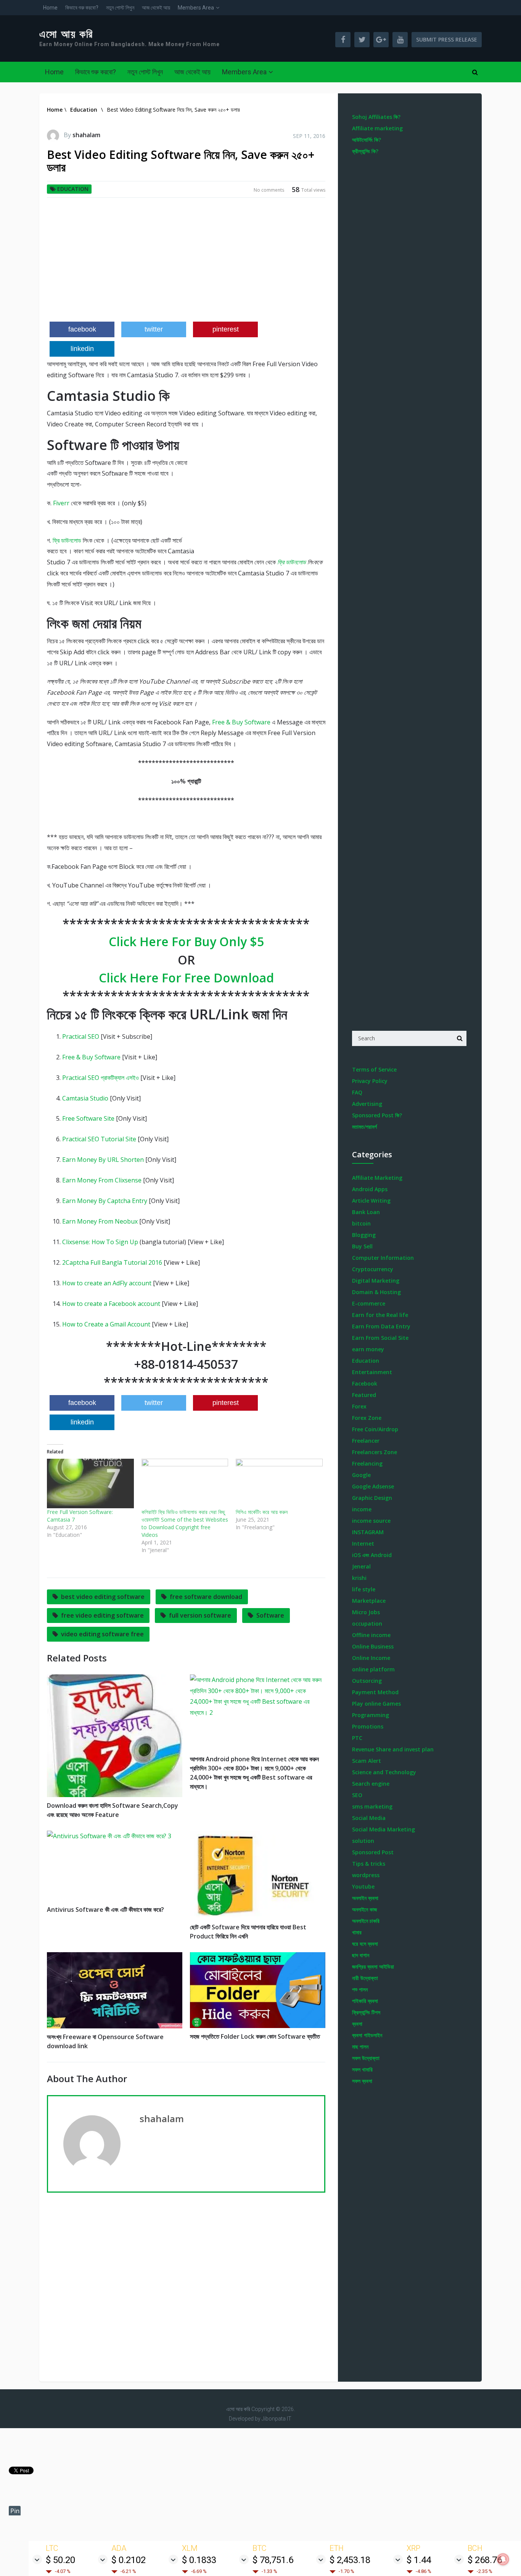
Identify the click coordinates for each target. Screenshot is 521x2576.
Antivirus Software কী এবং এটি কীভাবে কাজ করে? (105, 1910)
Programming (371, 1715)
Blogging (364, 1235)
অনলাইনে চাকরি (366, 1921)
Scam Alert (367, 1761)
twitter (154, 329)
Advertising (367, 1104)
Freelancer (366, 1441)
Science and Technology (384, 1772)
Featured (364, 1395)
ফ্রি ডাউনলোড (67, 540)
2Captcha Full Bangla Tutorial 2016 (112, 1262)
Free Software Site (88, 1118)
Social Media (369, 1818)
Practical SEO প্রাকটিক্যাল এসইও (101, 1078)
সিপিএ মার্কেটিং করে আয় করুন (262, 1512)
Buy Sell (362, 1246)
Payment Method (375, 1692)
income (362, 1509)
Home (50, 8)
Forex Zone (367, 1418)
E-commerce (369, 1303)
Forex (359, 1406)
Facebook (365, 1383)
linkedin (82, 349)
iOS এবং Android (372, 1555)
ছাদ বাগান (361, 1955)
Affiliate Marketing (377, 1178)
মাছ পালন (360, 2047)
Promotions (368, 1726)
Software (270, 1615)
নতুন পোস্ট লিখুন (120, 8)
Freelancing (367, 1463)
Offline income (371, 1635)
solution (363, 1841)
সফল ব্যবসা (362, 2081)
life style (364, 1589)
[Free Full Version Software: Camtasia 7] (90, 1483)
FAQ (357, 1092)
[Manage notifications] (503, 2559)
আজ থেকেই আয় (156, 8)
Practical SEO (81, 1036)
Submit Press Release (447, 39)
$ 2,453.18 (350, 2560)
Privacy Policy (370, 1081)
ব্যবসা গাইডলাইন (367, 2035)
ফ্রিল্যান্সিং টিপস (366, 2012)
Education (73, 189)
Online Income (371, 1658)
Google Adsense (373, 1486)
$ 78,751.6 (273, 2560)
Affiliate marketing (377, 128)
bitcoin (361, 1223)
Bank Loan (366, 1212)
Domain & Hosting (376, 1292)
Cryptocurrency (373, 1269)
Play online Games (376, 1704)
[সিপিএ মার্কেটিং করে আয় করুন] (279, 1483)
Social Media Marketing (384, 1829)
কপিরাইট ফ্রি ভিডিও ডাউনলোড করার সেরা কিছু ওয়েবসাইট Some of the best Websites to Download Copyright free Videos (185, 1523)
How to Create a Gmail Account (106, 1324)
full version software (200, 1615)
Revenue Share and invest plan (393, 1749)
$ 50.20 (60, 2560)
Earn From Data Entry (381, 1326)
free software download (206, 1597)
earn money (368, 1349)
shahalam (86, 135)
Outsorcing (367, 1681)
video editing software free (102, 1634)
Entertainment (372, 1372)
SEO (357, 1795)
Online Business (373, 1646)
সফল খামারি (362, 2069)
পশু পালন (360, 1989)
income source (371, 1521)
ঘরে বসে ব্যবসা (365, 1944)
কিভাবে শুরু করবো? (82, 8)
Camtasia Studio (85, 1098)
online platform (373, 1669)
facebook (82, 329)
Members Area (196, 8)
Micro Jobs (366, 1612)
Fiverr (61, 503)
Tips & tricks (369, 1864)
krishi (359, 1578)
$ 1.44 (419, 2560)
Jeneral (361, 1566)
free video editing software (102, 1615)
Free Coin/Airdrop (375, 1429)
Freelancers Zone (375, 1452)
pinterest (226, 329)
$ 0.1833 (199, 2560)
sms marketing (372, 1806)
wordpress (366, 1875)
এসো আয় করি (66, 34)
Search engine (371, 1784)
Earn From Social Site (380, 1338)
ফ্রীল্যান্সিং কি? (365, 151)
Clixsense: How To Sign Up (100, 1242)
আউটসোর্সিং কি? (367, 140)
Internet (363, 1544)
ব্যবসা (357, 2024)
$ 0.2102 (129, 2560)
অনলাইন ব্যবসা (365, 1898)
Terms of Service (374, 1069)
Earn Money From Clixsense (102, 1180)
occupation (367, 1624)
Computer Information (383, 1258)
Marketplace (369, 1601)
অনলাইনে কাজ (364, 1909)
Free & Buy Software (241, 722)
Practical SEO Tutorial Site (99, 1139)
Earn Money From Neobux (100, 1221)
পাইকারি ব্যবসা (365, 2001)
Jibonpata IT (277, 2419)
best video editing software (103, 1597)
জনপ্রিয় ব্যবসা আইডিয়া (373, 1966)
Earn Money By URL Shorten (103, 1160)
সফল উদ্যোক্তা (366, 2058)
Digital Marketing (376, 1281)
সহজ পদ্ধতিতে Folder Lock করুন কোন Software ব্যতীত (255, 2036)
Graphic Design (372, 1498)
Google (361, 1475)
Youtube (363, 1886)
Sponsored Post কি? (377, 1115)
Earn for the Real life (380, 1315)
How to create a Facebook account (111, 1304)
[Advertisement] (186, 263)
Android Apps (370, 1189)
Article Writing (371, 1201)
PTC (357, 1738)
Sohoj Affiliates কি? (376, 117)
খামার (357, 1932)
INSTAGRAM (368, 1532)
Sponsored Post (373, 1852)
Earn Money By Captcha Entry (105, 1201)
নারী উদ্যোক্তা (365, 1978)
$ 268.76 (485, 2560)
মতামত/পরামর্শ (364, 1127)
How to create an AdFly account (107, 1283)
